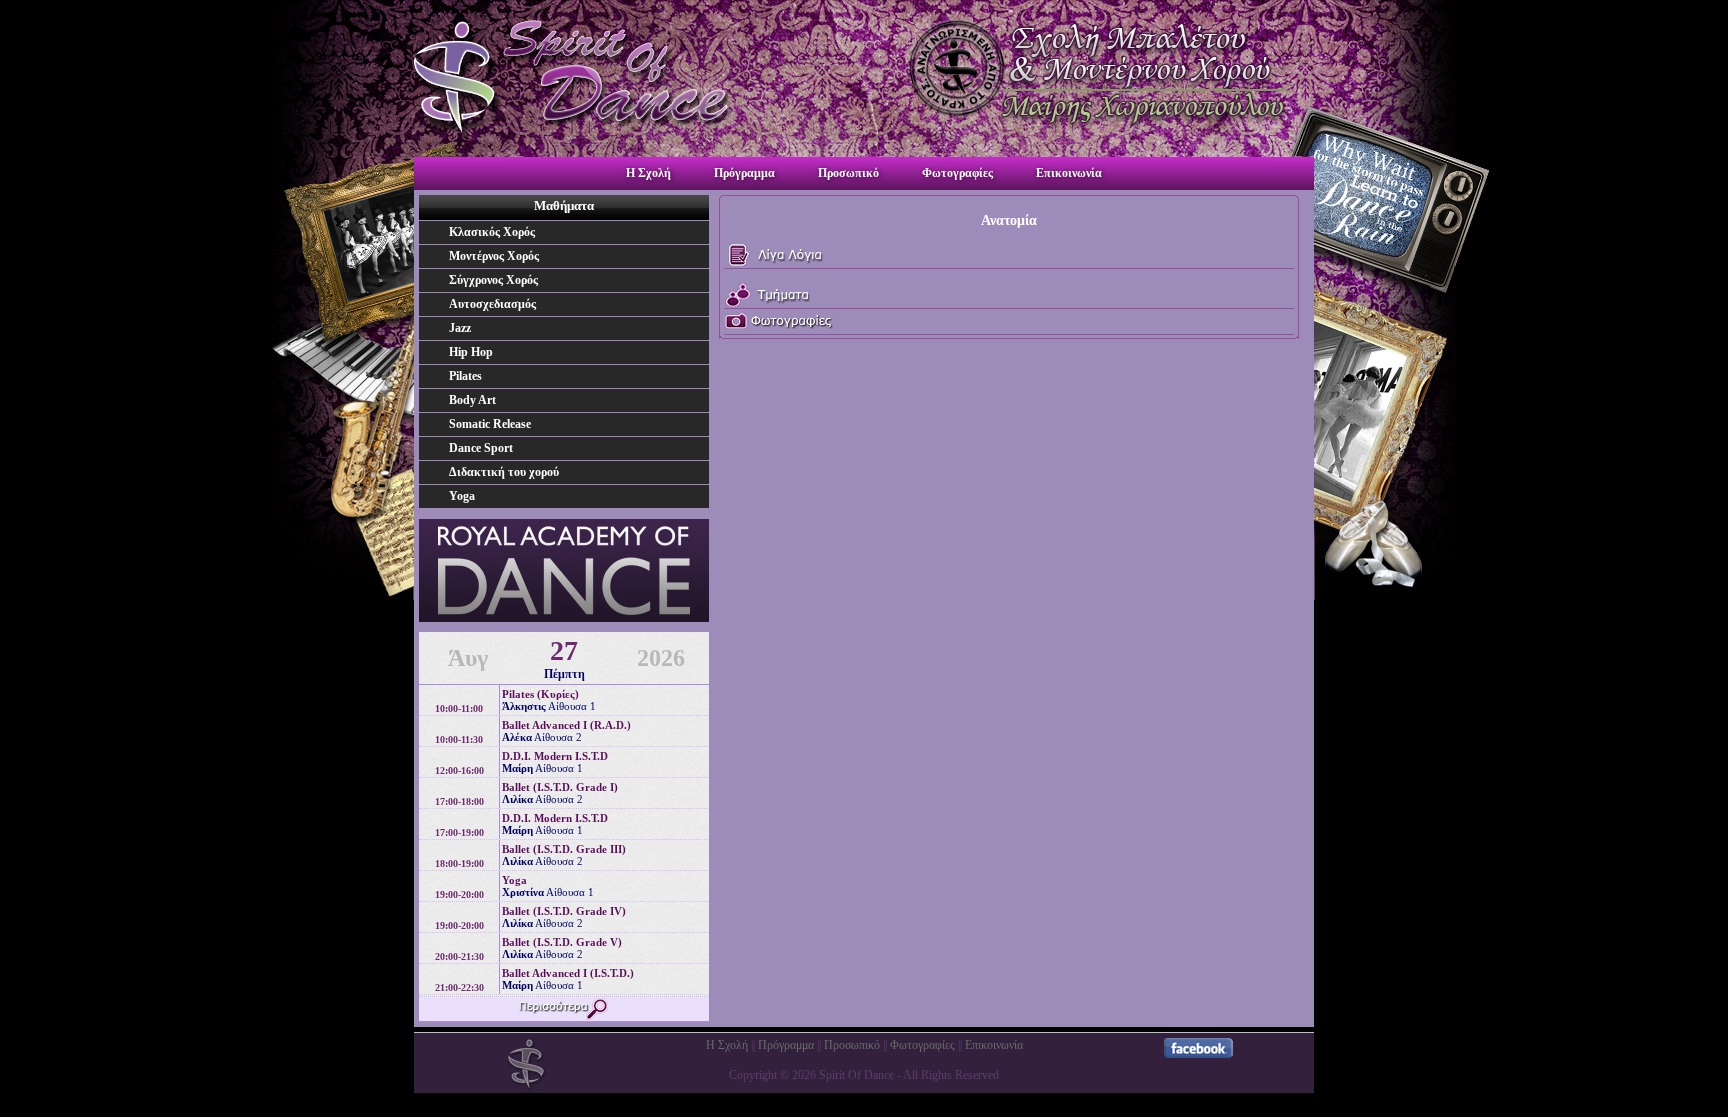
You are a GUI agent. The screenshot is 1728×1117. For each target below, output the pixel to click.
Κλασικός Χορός (492, 232)
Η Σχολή (650, 173)
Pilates (465, 376)
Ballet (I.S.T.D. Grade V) (562, 942)
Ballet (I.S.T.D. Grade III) (564, 849)
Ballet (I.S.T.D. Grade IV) (564, 911)
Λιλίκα (517, 799)
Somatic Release (490, 424)
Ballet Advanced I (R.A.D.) (566, 725)
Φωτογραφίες (959, 173)
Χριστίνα (523, 892)
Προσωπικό (850, 173)
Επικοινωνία (1069, 173)
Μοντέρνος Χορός (494, 256)
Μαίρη (517, 768)
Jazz (460, 328)
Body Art (472, 400)
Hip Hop (471, 352)
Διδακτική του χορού (504, 472)
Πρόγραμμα (746, 173)
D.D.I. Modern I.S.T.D (555, 756)
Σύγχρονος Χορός (493, 280)
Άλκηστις (524, 706)
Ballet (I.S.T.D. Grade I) (560, 787)
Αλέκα (517, 737)
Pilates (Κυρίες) (540, 694)
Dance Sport (481, 448)
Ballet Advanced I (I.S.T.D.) (568, 973)
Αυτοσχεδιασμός (492, 304)
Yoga (462, 496)
